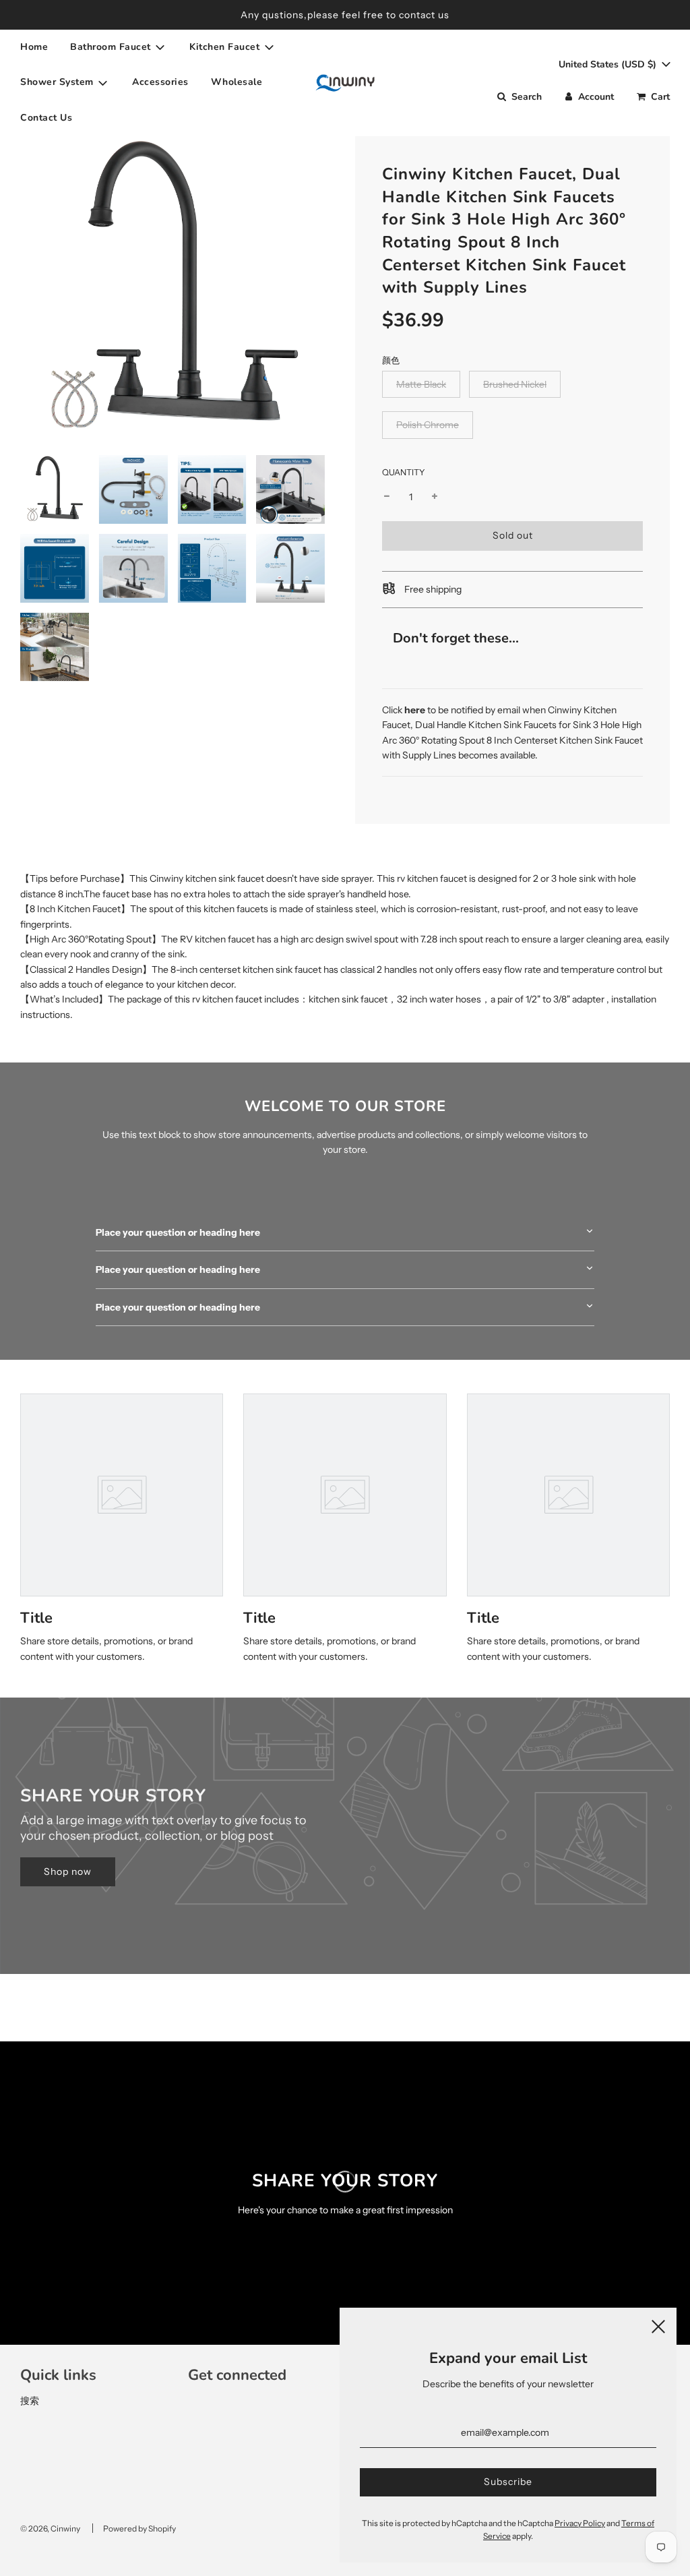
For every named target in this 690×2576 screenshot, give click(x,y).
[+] (435, 497)
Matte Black (421, 384)
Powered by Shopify (139, 2528)
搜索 (30, 2401)
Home (34, 47)
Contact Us (46, 118)
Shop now (68, 1871)
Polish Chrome (428, 425)
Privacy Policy (580, 2523)
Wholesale (237, 82)
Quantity (404, 472)
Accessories (160, 82)
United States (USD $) (609, 64)
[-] (387, 497)
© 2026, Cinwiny (50, 2528)
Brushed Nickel (515, 384)
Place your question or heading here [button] (178, 1232)
